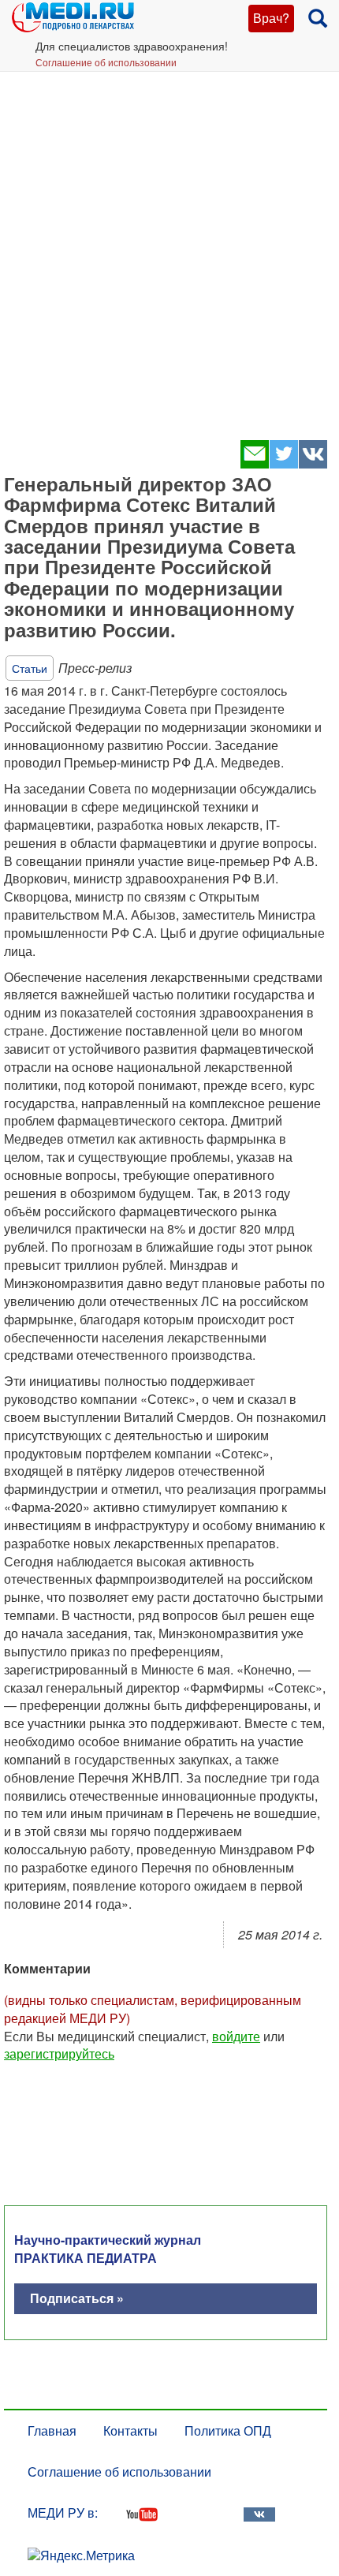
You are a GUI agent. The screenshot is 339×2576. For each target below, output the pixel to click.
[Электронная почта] (254, 463)
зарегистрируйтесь (59, 2053)
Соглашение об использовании (106, 62)
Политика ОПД (228, 2430)
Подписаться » (77, 2298)
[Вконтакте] (313, 463)
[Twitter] (283, 463)
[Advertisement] (169, 248)
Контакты (130, 2430)
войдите (236, 2036)
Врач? (271, 18)
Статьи (30, 668)
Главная (52, 2430)
